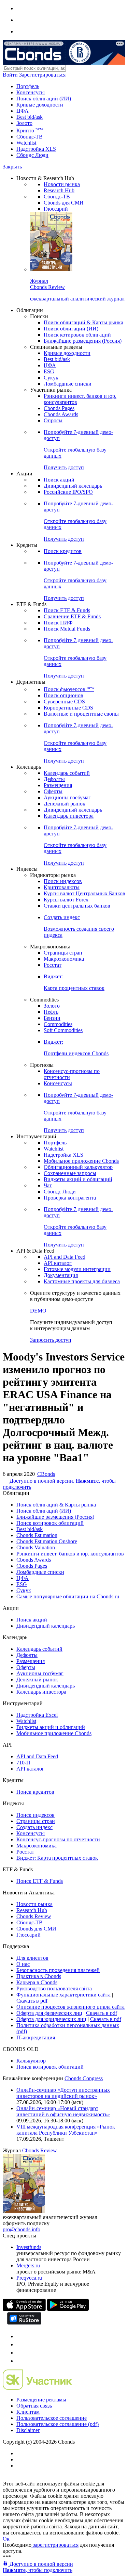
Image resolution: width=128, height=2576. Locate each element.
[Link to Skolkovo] (37, 2388)
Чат (48, 1185)
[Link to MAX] (20, 2361)
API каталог (58, 1263)
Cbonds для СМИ (64, 203)
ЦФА (23, 111)
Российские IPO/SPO (68, 492)
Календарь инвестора (69, 816)
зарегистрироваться (55, 2545)
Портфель (28, 86)
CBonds (46, 1474)
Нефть (51, 1012)
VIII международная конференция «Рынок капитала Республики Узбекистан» (66, 2130)
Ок (6, 2539)
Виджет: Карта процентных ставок (57, 1858)
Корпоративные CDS (68, 708)
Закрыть (12, 167)
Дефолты (54, 779)
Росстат (53, 965)
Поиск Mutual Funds (67, 629)
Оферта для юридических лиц (51, 2019)
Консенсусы (31, 92)
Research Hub (59, 190)
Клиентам (28, 2412)
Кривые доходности (40, 105)
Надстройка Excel (37, 1715)
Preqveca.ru (29, 2278)
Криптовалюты (62, 887)
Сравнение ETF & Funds (72, 616)
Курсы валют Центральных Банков (84, 893)
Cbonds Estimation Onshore (47, 1541)
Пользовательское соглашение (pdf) (58, 2424)
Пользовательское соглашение (52, 2418)
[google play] (68, 2309)
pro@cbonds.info (22, 2229)
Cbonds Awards (61, 414)
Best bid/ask (30, 117)
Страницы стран (63, 953)
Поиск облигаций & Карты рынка (83, 322)
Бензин (52, 1018)
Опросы (53, 420)
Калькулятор (31, 2061)
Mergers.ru (28, 2265)
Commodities (58, 1024)
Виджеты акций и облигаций (78, 1179)
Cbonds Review (34, 1916)
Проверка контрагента (70, 1198)
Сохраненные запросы (70, 1173)
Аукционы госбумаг (67, 797)
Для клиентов (32, 1958)
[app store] (24, 2309)
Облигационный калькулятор (78, 1167)
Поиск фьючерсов (69, 689)
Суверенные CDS (64, 702)
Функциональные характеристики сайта (63, 1995)
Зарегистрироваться (42, 75)
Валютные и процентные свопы (81, 714)
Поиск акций (59, 480)
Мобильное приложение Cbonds (81, 1161)
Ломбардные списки (68, 384)
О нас (23, 1964)
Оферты (53, 791)
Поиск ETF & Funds (67, 610)
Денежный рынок (65, 804)
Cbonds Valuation (36, 1547)
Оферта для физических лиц (49, 2013)
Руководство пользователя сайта (54, 1988)
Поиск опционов (63, 695)
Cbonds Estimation (37, 1535)
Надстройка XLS (36, 149)
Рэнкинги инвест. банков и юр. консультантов (70, 1554)
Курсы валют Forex (66, 900)
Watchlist (26, 143)
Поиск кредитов (63, 551)
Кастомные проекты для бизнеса (82, 1281)
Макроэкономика (64, 959)
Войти (10, 75)
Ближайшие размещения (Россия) (83, 341)
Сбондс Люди (32, 155)
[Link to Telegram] (20, 2336)
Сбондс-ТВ (30, 137)
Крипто (30, 131)
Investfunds (29, 2247)
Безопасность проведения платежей (58, 1970)
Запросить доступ (51, 1340)
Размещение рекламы (41, 2400)
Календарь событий (67, 773)
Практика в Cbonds (39, 1976)
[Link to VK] (20, 2353)
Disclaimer (28, 2430)
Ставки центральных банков (77, 906)
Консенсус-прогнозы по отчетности (58, 1839)
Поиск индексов (63, 881)
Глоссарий (56, 209)
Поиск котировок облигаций (77, 335)
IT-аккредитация (36, 2037)
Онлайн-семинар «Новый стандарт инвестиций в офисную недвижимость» (63, 2111)
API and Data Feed (65, 1257)
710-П (23, 1763)
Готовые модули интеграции (77, 1269)
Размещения (58, 785)
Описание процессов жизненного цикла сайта (70, 2007)
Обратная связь (34, 2406)
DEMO (38, 1311)
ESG (49, 371)
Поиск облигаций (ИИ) (44, 99)
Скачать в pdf (32, 2001)
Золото (24, 123)
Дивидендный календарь (73, 486)
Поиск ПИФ (58, 623)
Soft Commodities (63, 1030)
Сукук (51, 378)
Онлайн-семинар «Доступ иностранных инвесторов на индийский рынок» (63, 2093)
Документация (61, 1275)
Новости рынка (62, 184)
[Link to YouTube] (20, 2344)
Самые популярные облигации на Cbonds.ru (68, 1596)
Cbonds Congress (84, 2078)
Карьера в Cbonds (37, 1982)
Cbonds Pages (59, 408)
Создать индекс (34, 1827)
